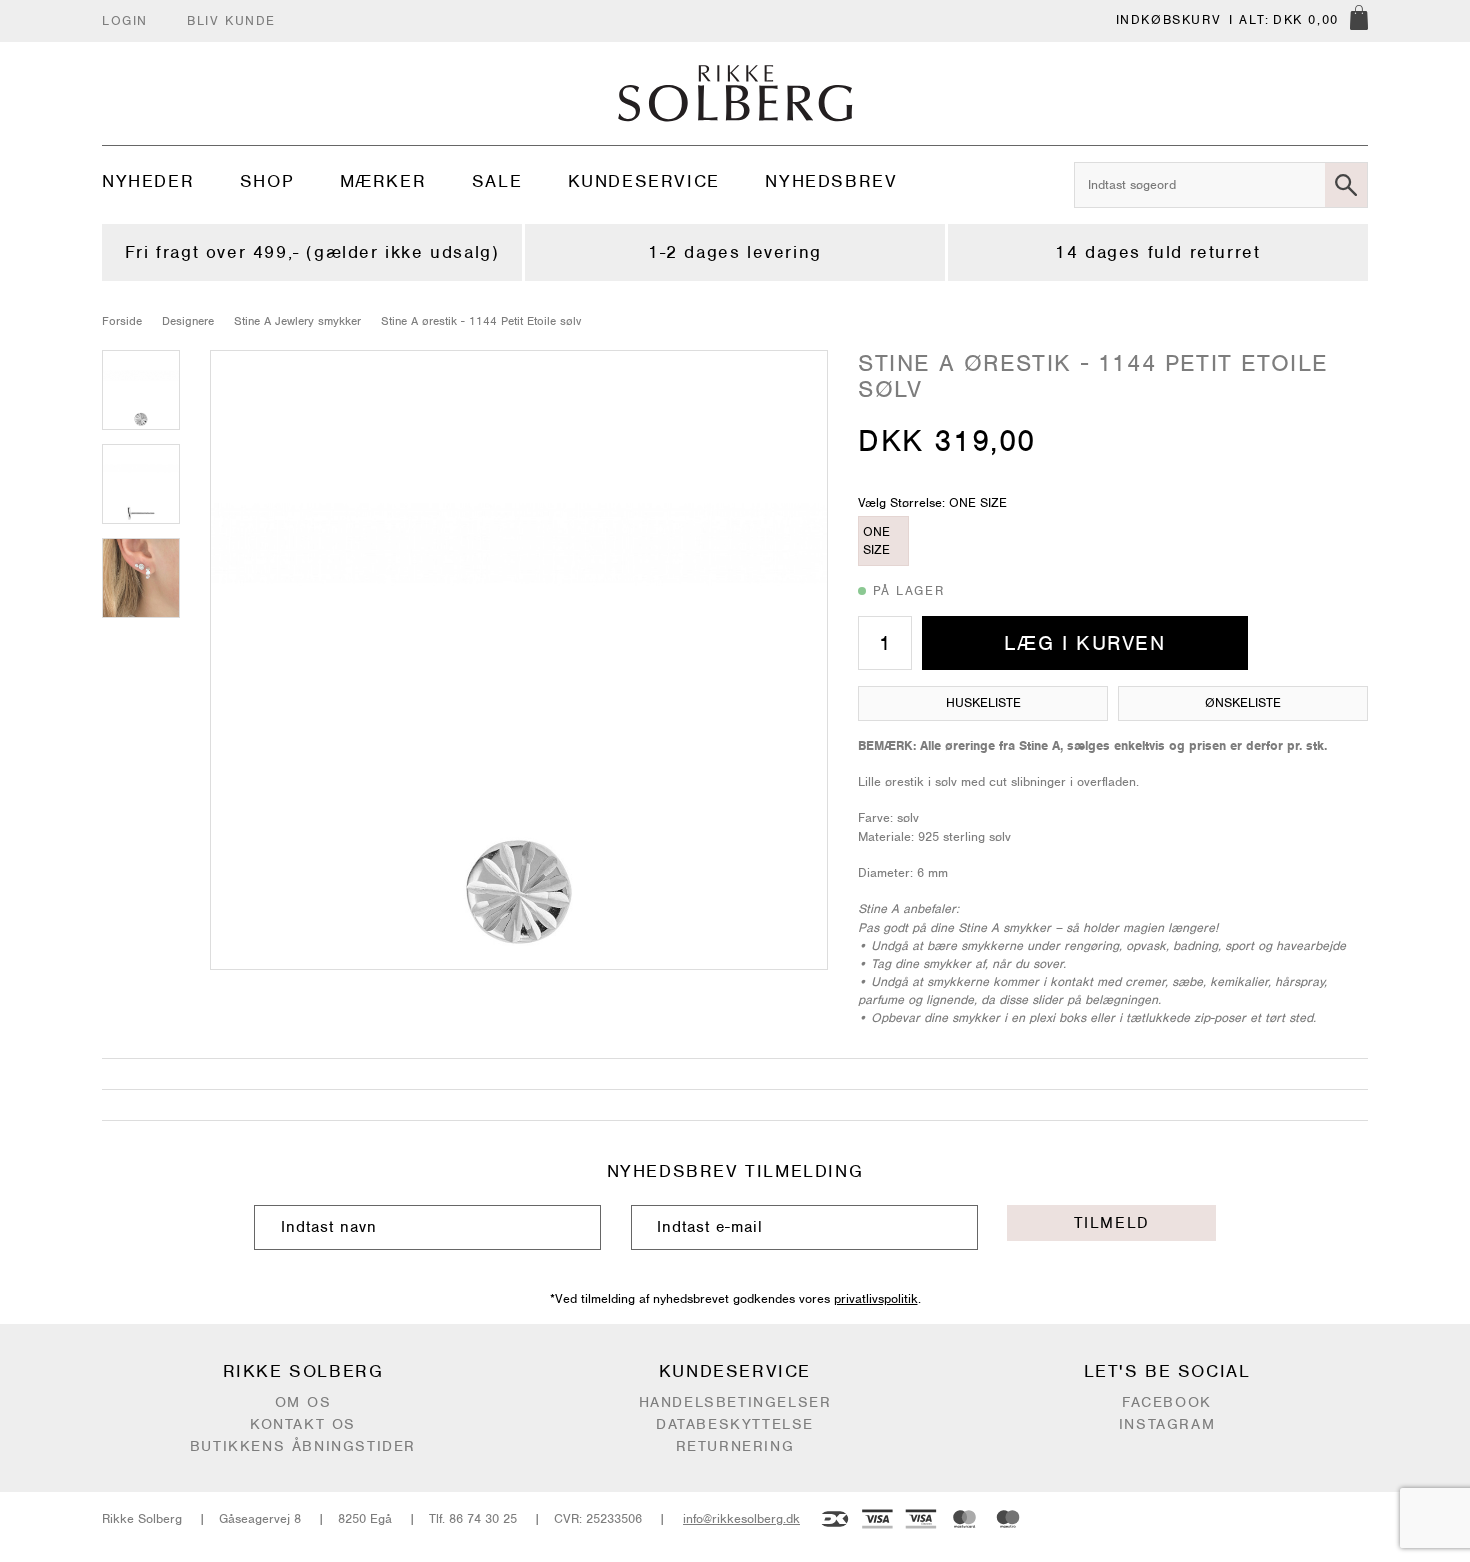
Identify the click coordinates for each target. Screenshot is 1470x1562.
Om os (303, 1402)
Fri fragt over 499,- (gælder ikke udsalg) (312, 252)
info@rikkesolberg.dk (741, 1518)
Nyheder (148, 181)
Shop (267, 181)
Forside (122, 321)
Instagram (1167, 1424)
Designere (188, 321)
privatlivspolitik (876, 1298)
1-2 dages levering (735, 252)
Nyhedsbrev (831, 181)
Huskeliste (983, 702)
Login (125, 20)
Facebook (1167, 1402)
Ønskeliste (1243, 702)
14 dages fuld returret (1157, 252)
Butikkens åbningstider (303, 1446)
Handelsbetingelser (735, 1402)
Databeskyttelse (735, 1424)
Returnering (735, 1446)
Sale (497, 181)
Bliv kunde (231, 20)
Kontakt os (303, 1424)
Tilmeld (1112, 1223)
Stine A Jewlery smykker (297, 321)
